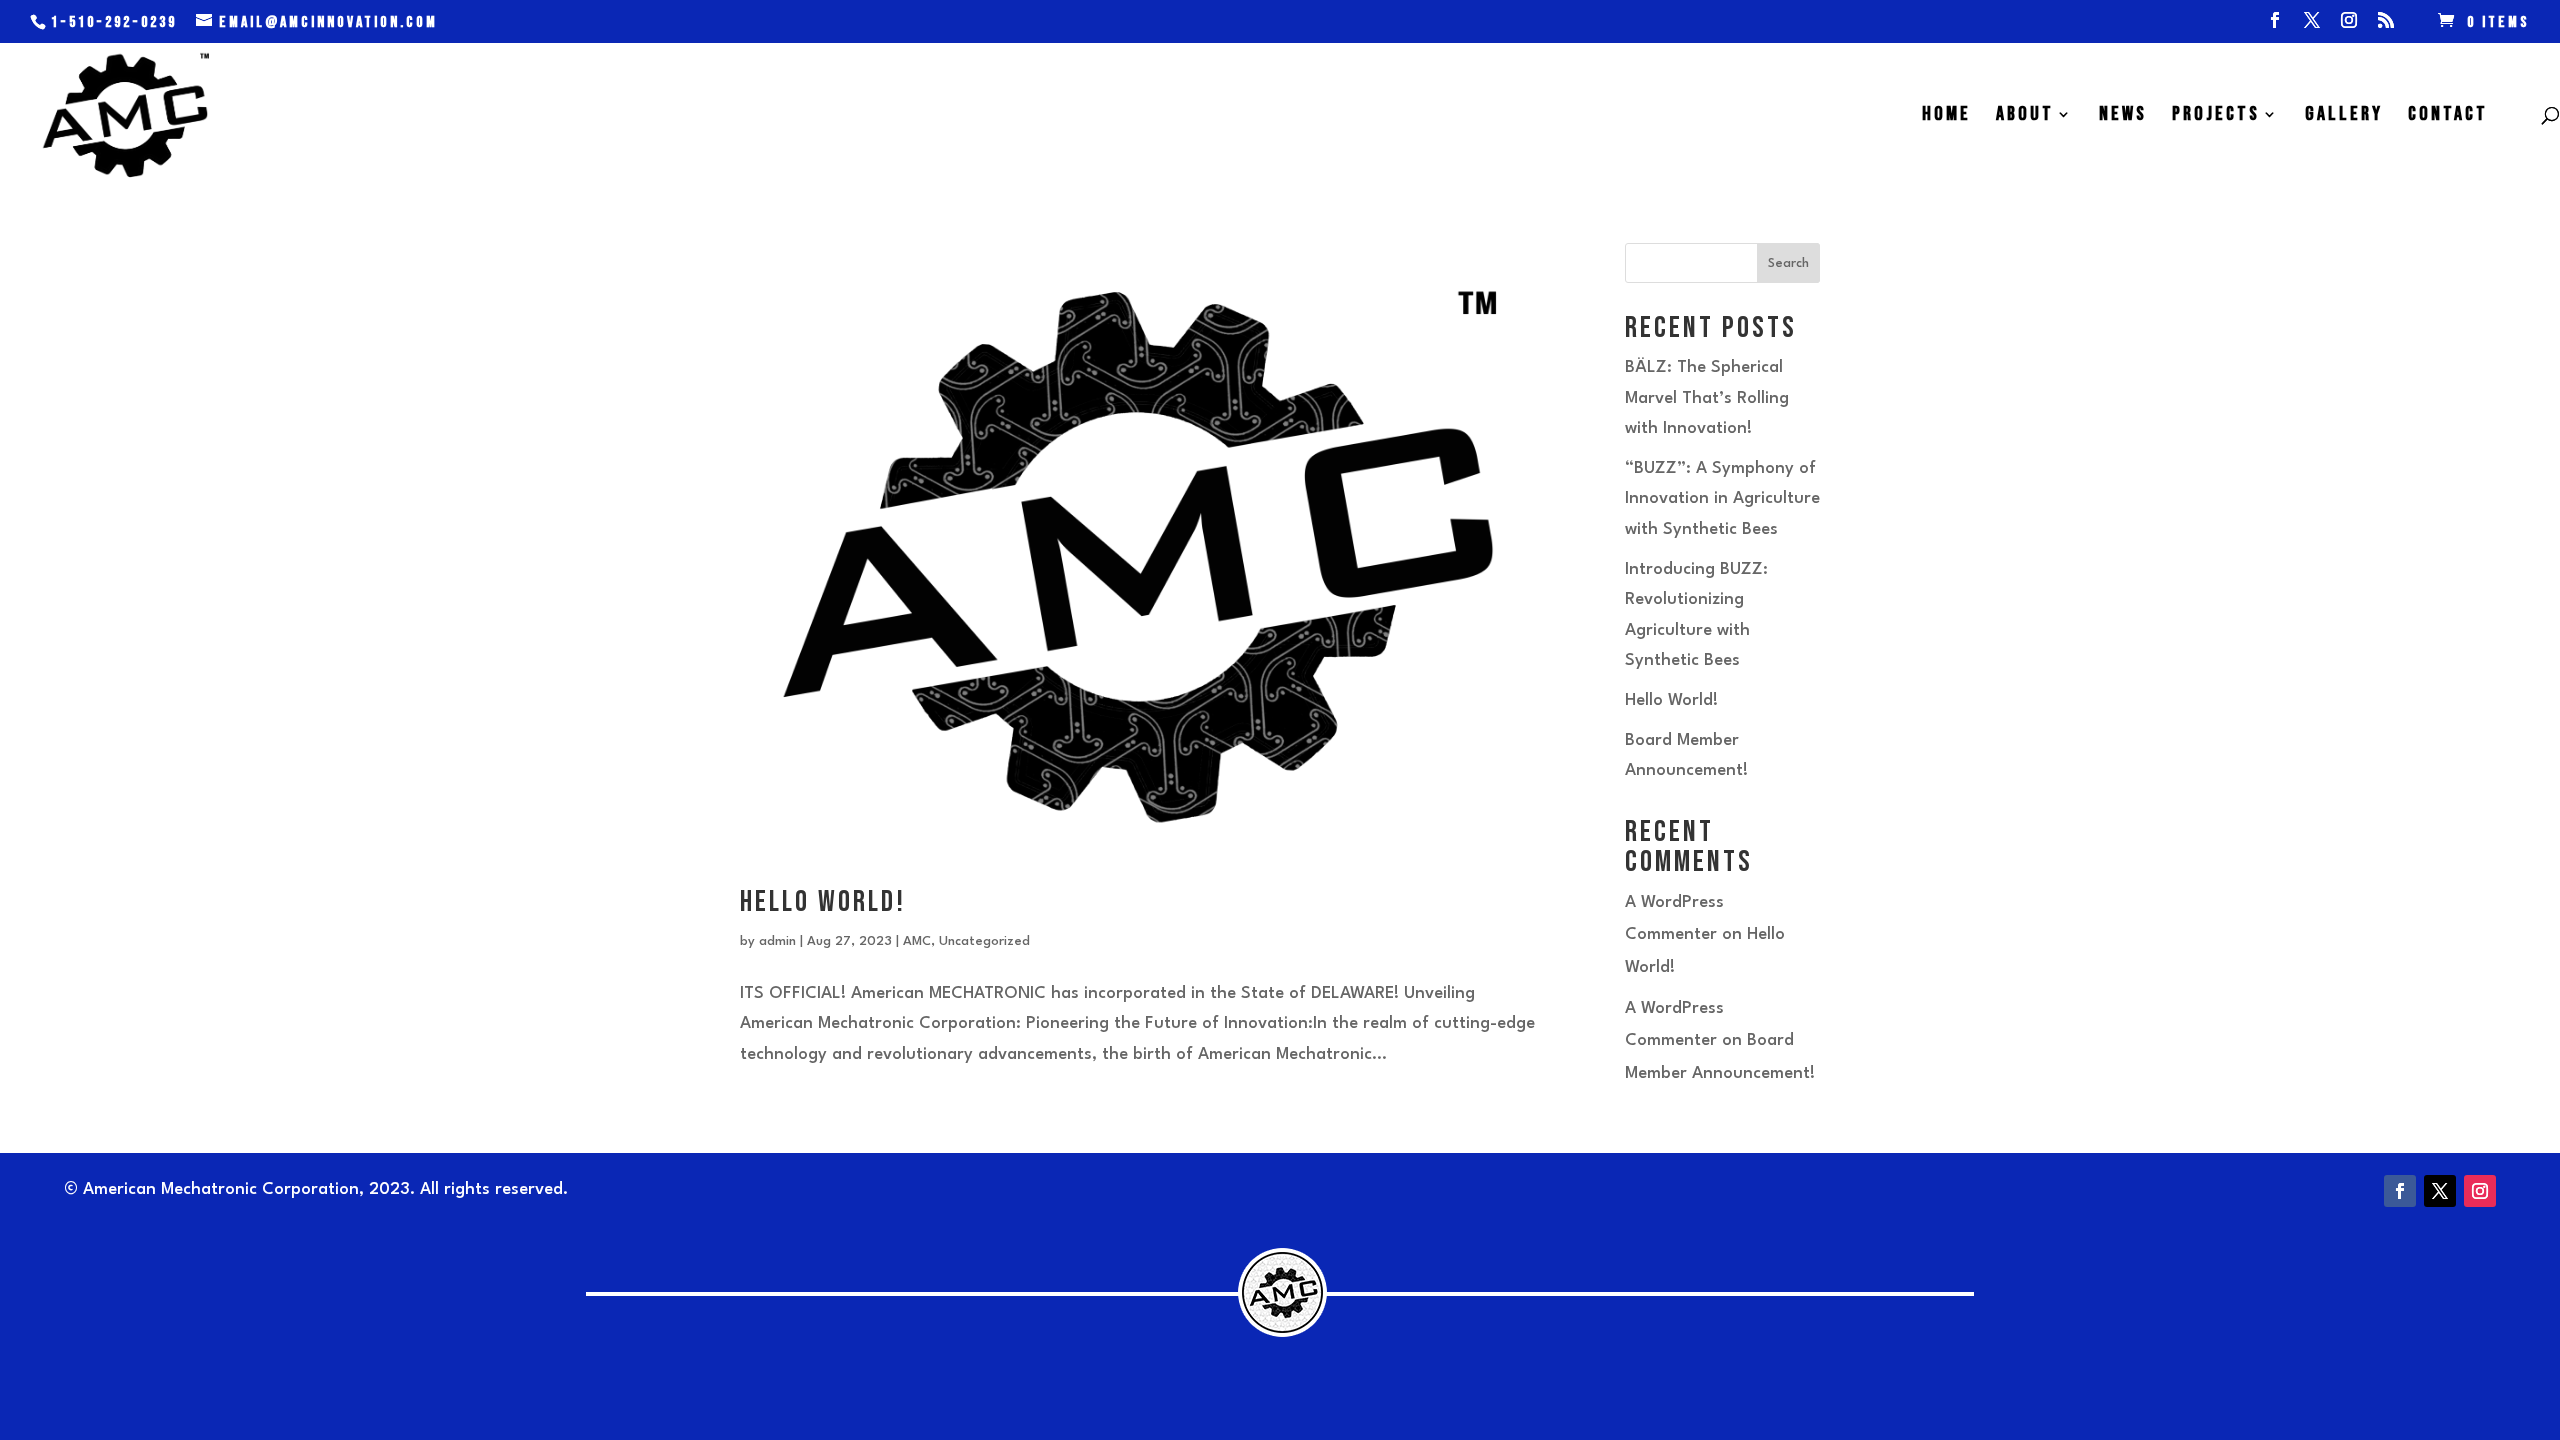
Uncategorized (984, 941)
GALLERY (2344, 116)
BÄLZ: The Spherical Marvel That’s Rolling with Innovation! (1707, 398)
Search (1788, 263)
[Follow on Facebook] (2400, 1191)
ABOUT (2025, 116)
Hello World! (823, 902)
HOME (1946, 116)
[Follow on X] (2440, 1191)
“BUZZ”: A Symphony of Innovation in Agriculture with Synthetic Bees (1722, 499)
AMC (917, 941)
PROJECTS (2216, 116)
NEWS (2123, 116)
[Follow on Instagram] (2480, 1191)
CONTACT (2448, 116)
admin (777, 941)
